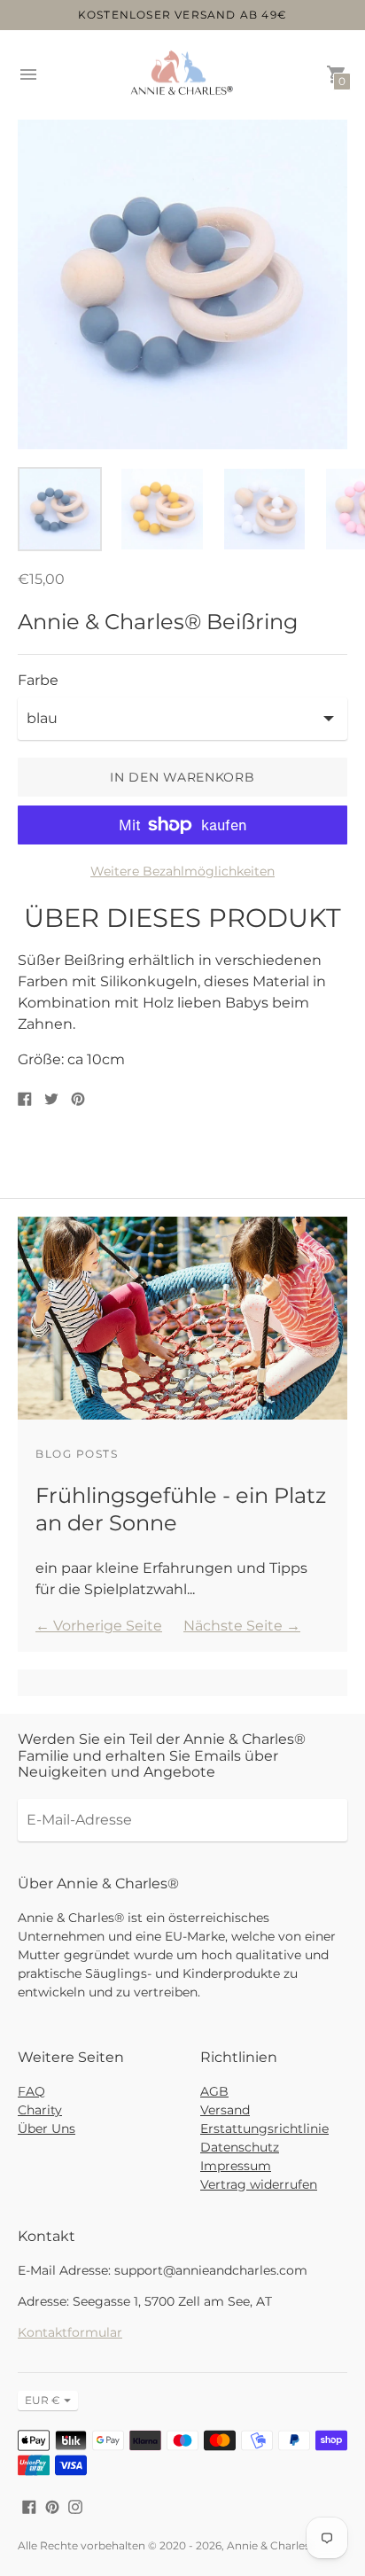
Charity (40, 2110)
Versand (225, 2110)
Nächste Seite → (242, 1626)
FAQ (31, 2091)
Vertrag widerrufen (259, 2184)
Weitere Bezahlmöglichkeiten (182, 871)
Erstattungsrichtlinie (264, 2129)
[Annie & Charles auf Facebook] (29, 2506)
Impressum (236, 2166)
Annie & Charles (268, 2545)
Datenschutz (240, 2147)
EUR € (43, 2400)
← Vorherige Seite (99, 1626)
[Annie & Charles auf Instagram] (75, 2506)
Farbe (38, 681)
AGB (214, 2091)
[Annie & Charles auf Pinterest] (52, 2506)
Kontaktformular (70, 2332)
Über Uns (47, 2129)
